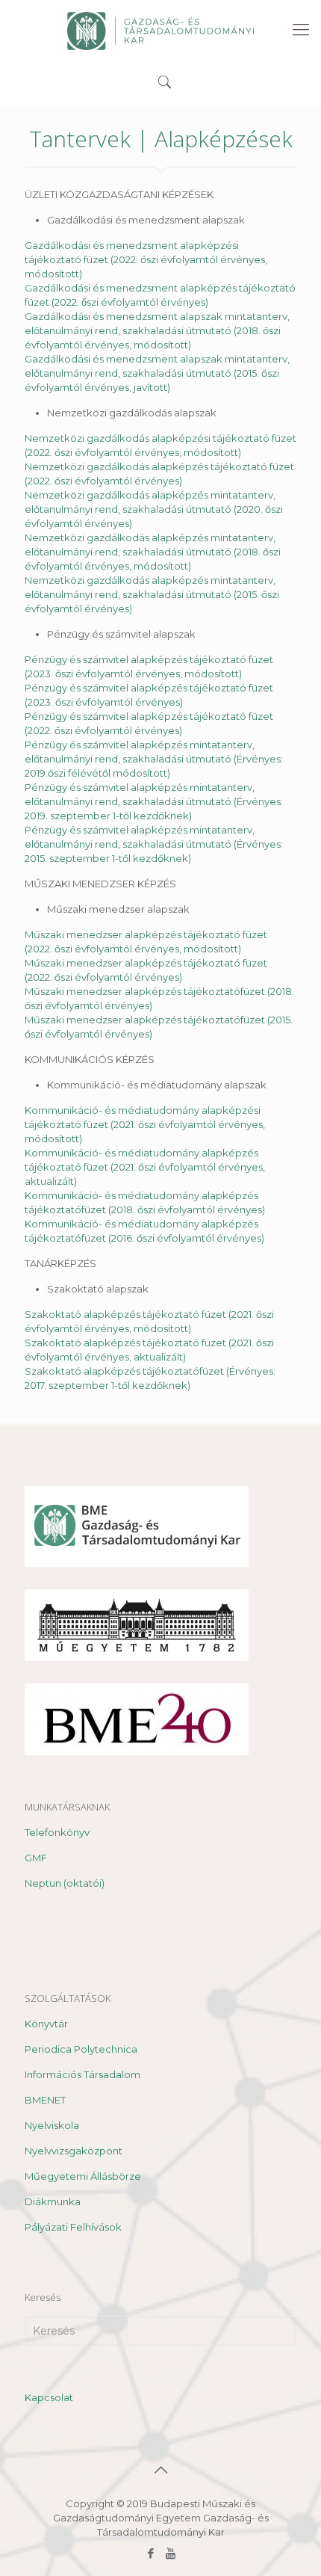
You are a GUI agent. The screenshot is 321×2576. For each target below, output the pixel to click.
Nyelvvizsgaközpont (74, 2151)
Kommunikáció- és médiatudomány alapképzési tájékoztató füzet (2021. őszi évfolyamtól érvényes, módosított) (145, 1124)
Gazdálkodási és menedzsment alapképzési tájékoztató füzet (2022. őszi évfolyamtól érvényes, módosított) (146, 259)
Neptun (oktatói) (65, 1883)
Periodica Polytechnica (81, 2049)
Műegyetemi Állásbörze (83, 2176)
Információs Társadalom (82, 2074)
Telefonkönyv (57, 1832)
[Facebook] (150, 2553)
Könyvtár (46, 2024)
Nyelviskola (52, 2125)
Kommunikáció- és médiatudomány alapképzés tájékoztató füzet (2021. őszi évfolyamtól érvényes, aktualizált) (145, 1167)
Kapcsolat (49, 2397)
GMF (36, 1858)
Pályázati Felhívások (73, 2227)
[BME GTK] (160, 30)
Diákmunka (53, 2201)
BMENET (45, 2100)
